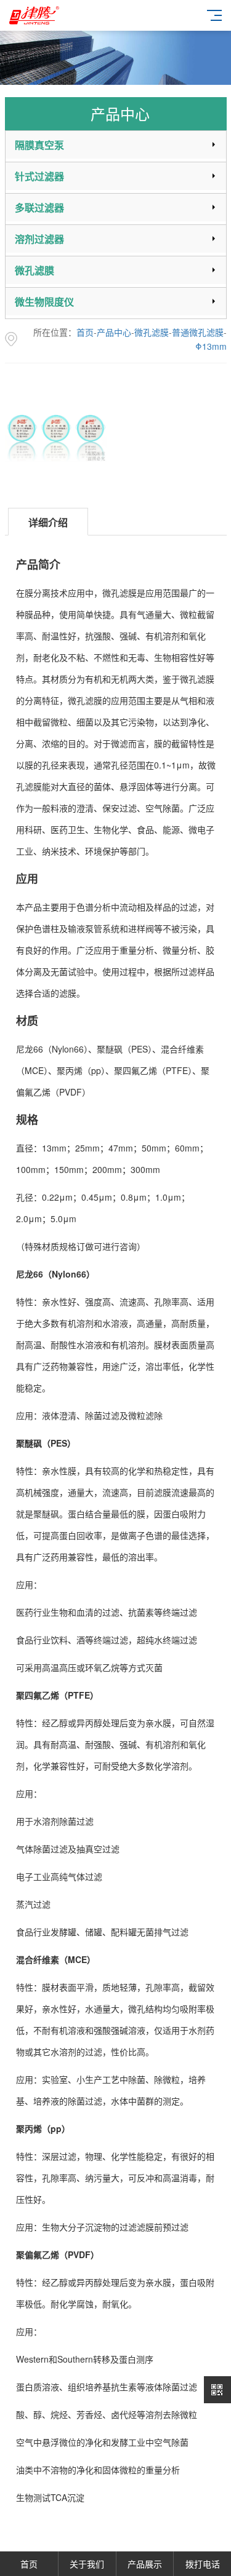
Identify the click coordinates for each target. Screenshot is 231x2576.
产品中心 (114, 332)
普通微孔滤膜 (198, 332)
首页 (85, 332)
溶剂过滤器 (39, 239)
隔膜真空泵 (39, 145)
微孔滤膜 (34, 270)
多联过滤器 (39, 207)
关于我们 (87, 2564)
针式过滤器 (39, 176)
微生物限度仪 (44, 302)
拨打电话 (203, 2564)
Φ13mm (211, 346)
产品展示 (145, 2564)
